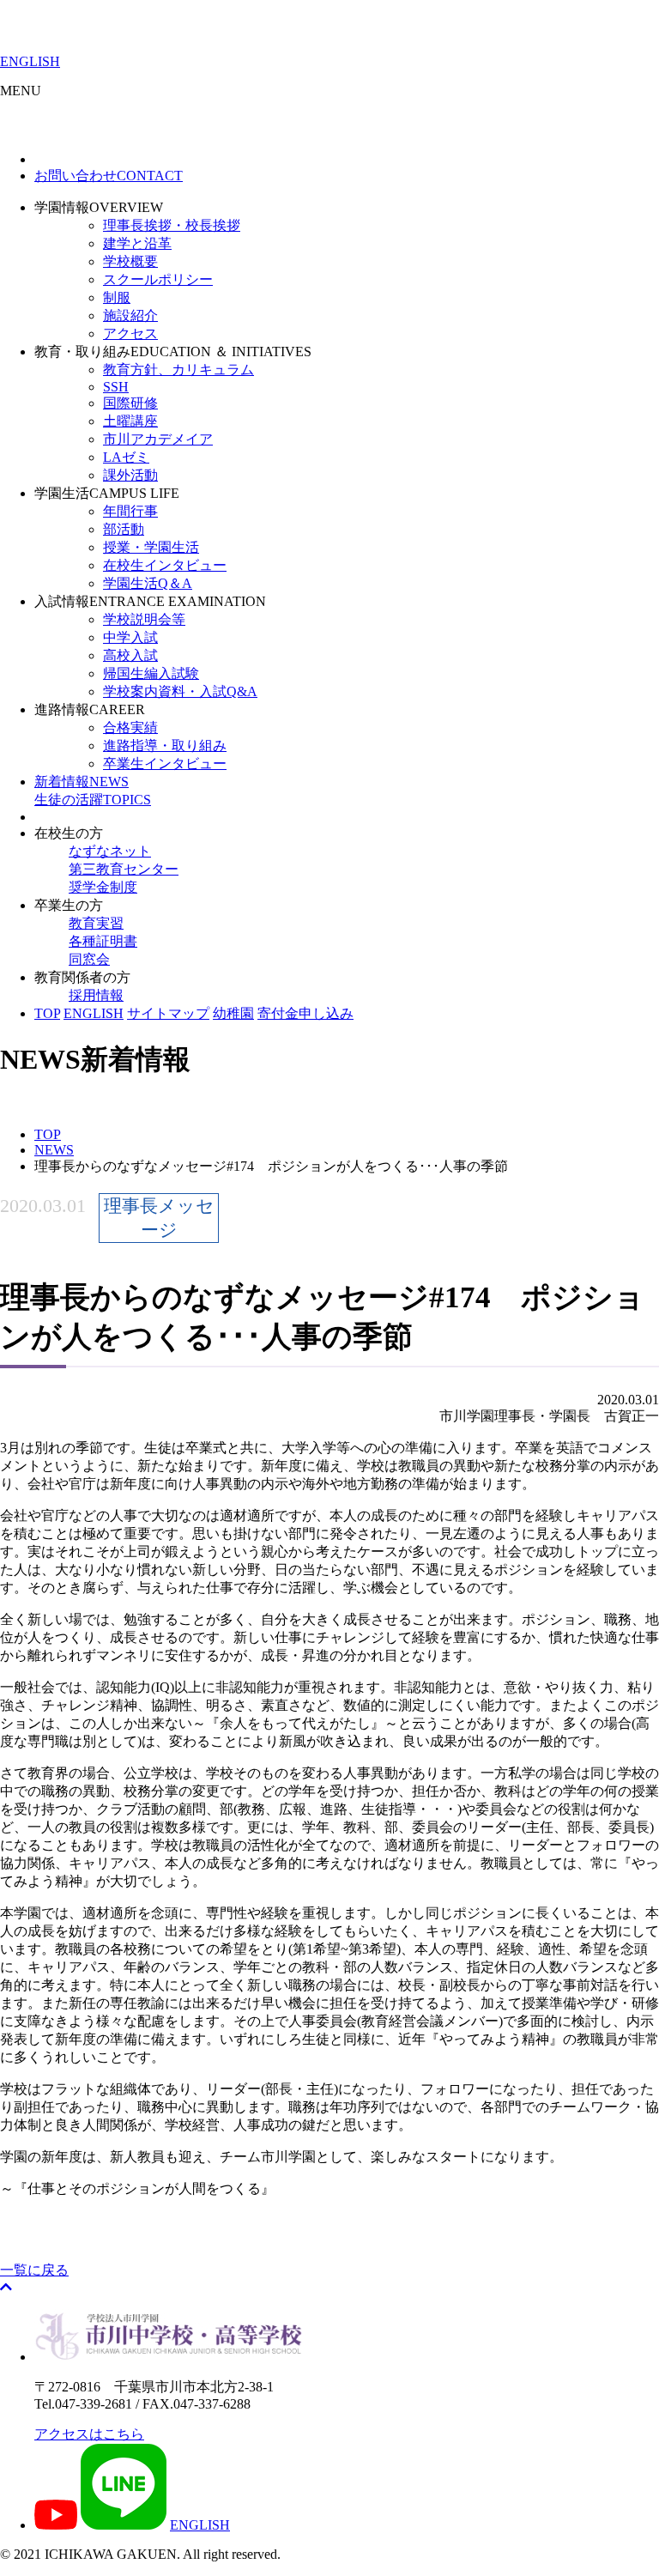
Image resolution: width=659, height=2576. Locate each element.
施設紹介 (130, 315)
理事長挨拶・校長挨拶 (172, 225)
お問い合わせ (109, 176)
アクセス (130, 333)
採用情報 (96, 995)
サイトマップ (168, 1013)
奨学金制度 (103, 887)
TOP (47, 1013)
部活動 (124, 529)
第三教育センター (124, 869)
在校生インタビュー (165, 565)
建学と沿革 (137, 243)
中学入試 (130, 637)
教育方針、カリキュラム (178, 370)
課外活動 (130, 475)
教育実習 (96, 923)
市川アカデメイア (158, 439)
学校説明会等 (144, 619)
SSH (116, 387)
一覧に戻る (34, 2270)
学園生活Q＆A (148, 583)
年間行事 (130, 511)
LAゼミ (126, 457)
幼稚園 (233, 1013)
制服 (117, 297)
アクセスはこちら (89, 2434)
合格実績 (130, 727)
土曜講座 (130, 421)
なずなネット (110, 851)
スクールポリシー (158, 279)
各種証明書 (103, 941)
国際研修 (130, 403)
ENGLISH (30, 61)
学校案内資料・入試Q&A (180, 691)
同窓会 (89, 959)
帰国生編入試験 (151, 673)
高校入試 (130, 655)
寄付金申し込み (305, 1013)
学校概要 (130, 261)
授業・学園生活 (151, 547)
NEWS (82, 782)
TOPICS (93, 800)
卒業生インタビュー (165, 764)
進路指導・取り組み (165, 746)
